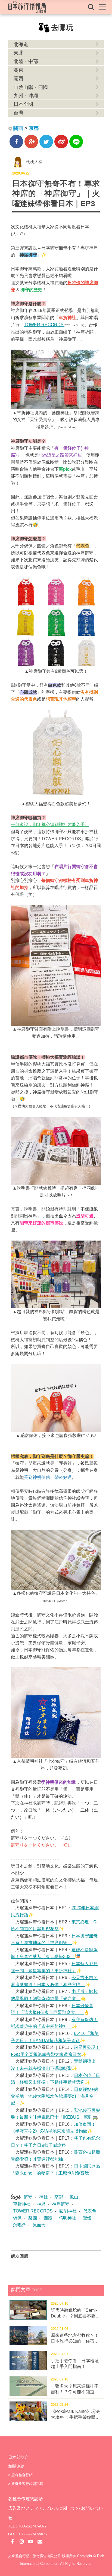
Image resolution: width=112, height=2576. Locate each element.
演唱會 (20, 2225)
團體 (48, 2218)
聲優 (87, 2218)
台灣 (18, 113)
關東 (18, 70)
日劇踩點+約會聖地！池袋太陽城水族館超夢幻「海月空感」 (55, 2096)
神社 (43, 2197)
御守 (28, 2197)
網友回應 (20, 2256)
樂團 (33, 2218)
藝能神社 (68, 2211)
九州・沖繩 (26, 96)
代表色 (90, 2211)
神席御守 (61, 2204)
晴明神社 (67, 2218)
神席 (41, 2204)
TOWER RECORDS (44, 325)
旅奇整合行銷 (22, 2475)
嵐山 (74, 2197)
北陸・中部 (26, 61)
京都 (34, 128)
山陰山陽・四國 (31, 87)
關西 (18, 79)
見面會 (39, 2225)
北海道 (21, 44)
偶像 (17, 2218)
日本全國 (23, 104)
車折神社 (22, 2204)
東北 (18, 53)
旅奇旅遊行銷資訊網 (27, 2484)
